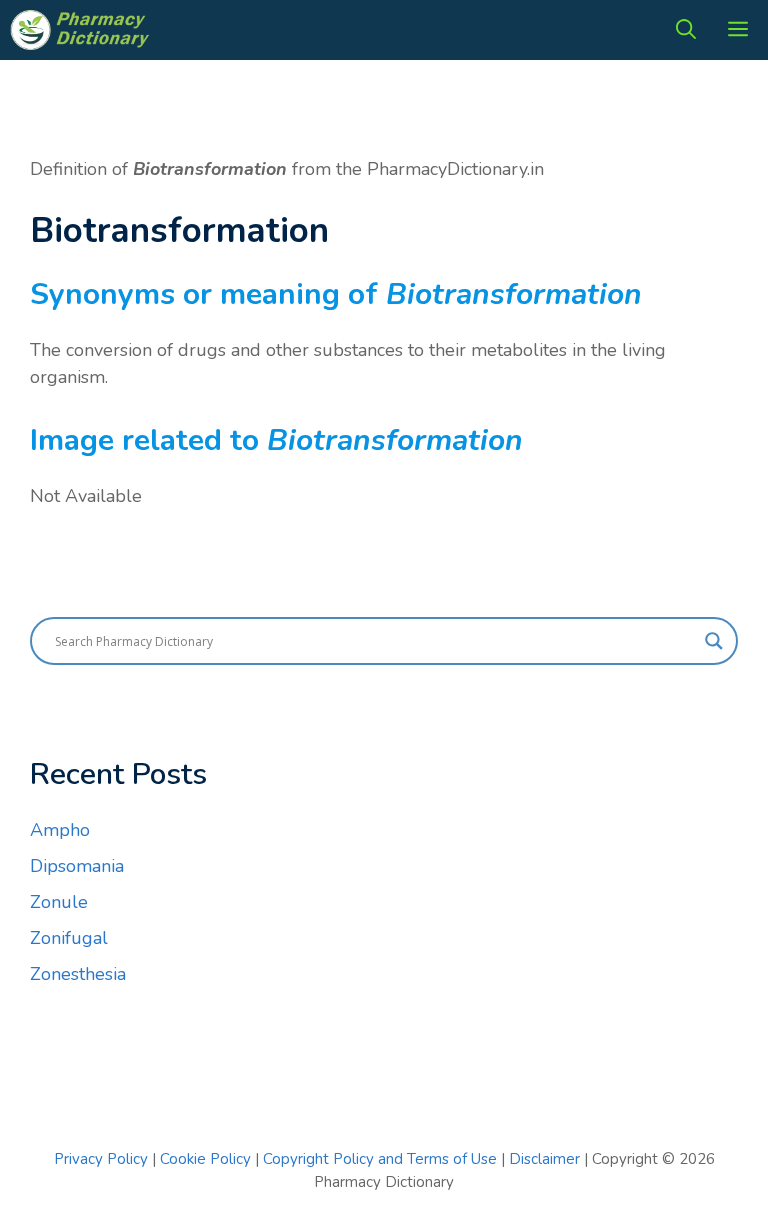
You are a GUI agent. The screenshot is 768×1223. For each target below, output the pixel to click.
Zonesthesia (78, 974)
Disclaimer (544, 1159)
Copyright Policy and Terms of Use (382, 1159)
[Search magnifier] (714, 641)
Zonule (59, 902)
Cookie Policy (207, 1159)
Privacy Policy (101, 1159)
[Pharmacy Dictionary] (82, 30)
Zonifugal (69, 938)
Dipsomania (77, 866)
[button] (686, 30)
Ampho (60, 830)
